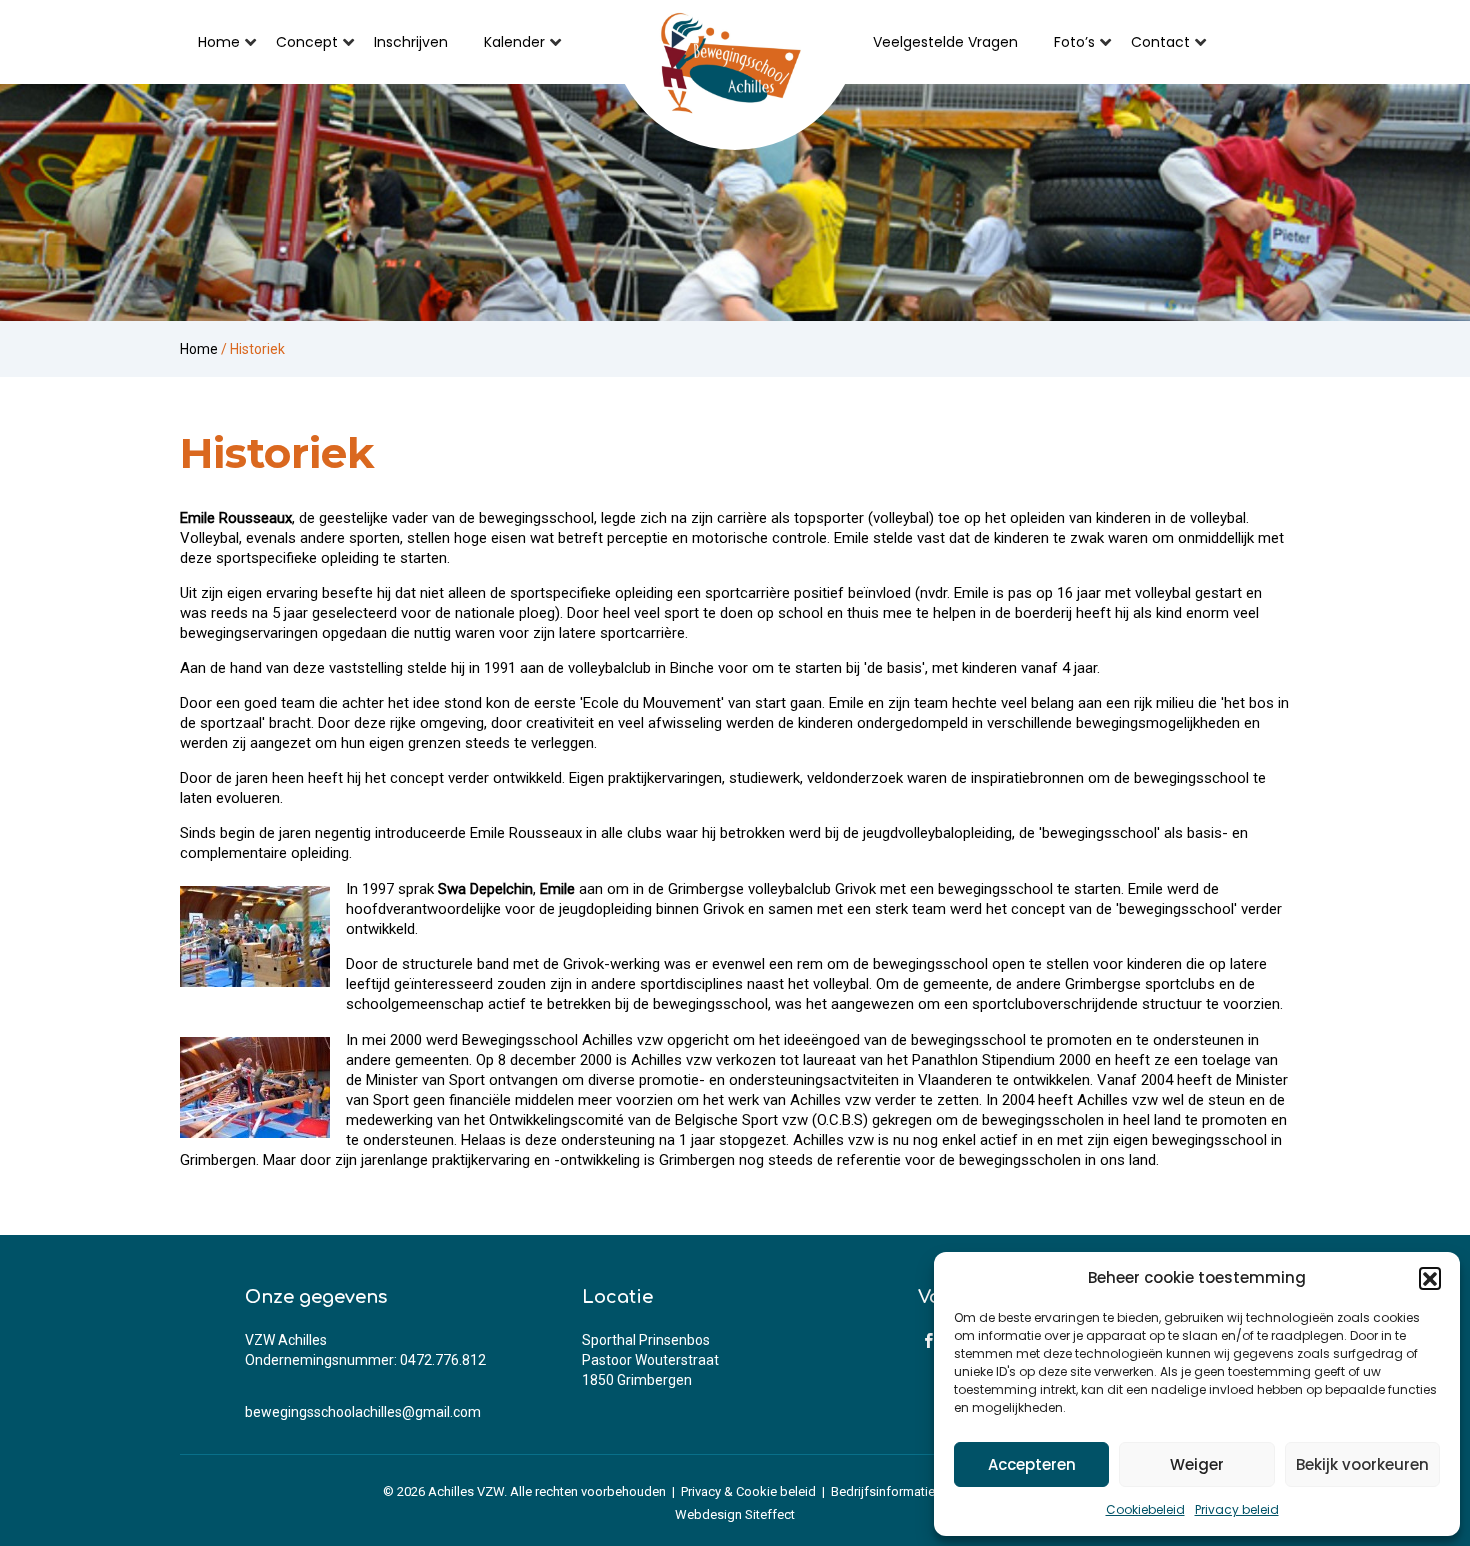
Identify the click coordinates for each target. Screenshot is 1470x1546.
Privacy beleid (1237, 1509)
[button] (1430, 1278)
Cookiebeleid (1145, 1509)
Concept (307, 42)
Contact (1160, 42)
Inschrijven (411, 42)
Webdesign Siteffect (735, 1514)
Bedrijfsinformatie (883, 1491)
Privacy (701, 1491)
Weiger (1197, 1464)
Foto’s (1074, 42)
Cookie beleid (776, 1491)
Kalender (514, 42)
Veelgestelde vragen (945, 42)
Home (219, 42)
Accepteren (1032, 1464)
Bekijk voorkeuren (1362, 1464)
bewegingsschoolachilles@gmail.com (363, 1412)
